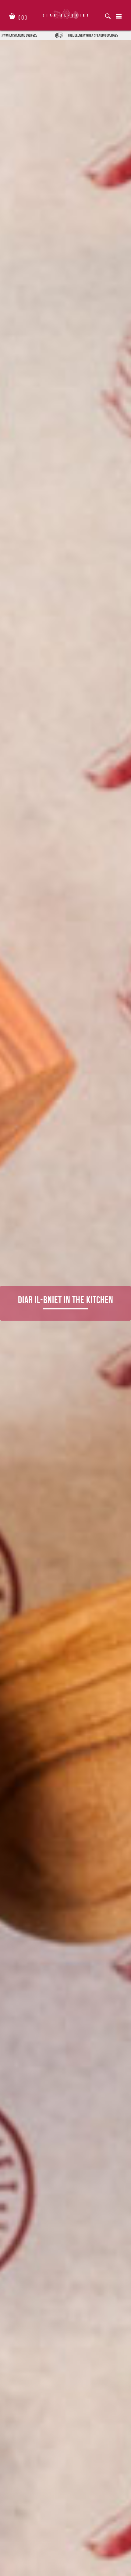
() (23, 16)
